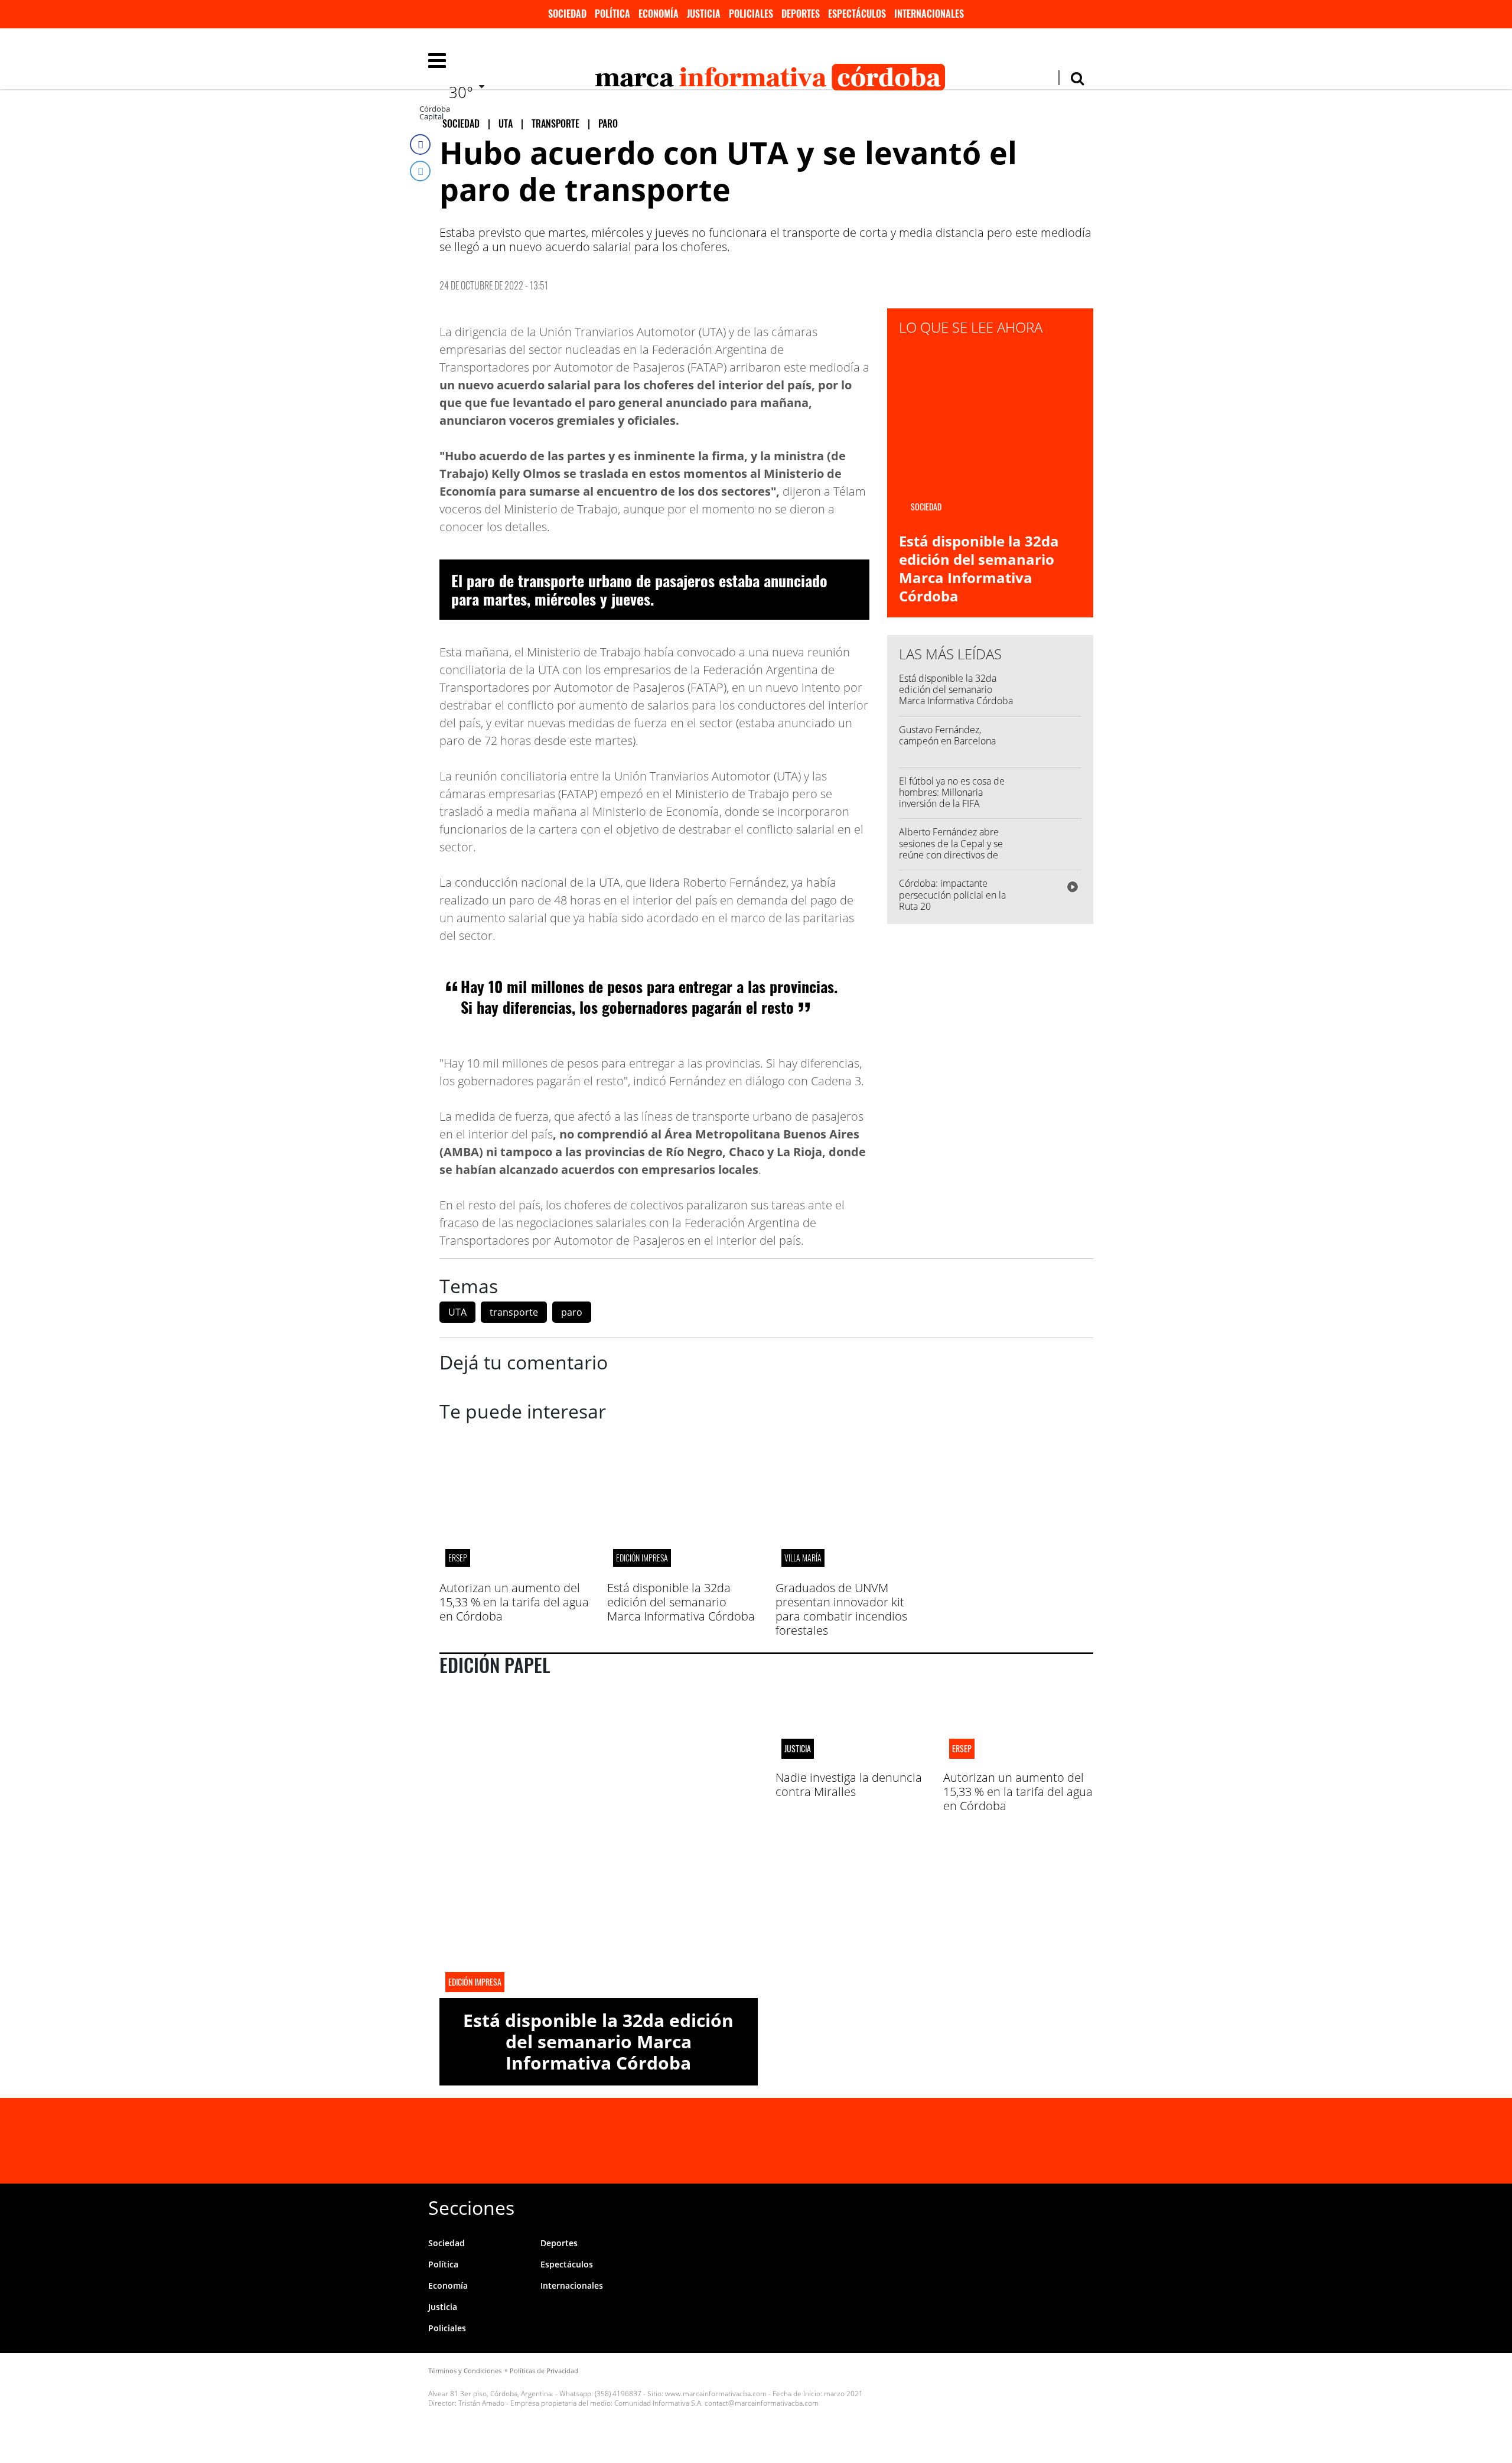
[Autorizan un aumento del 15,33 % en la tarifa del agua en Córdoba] (514, 1573)
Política (612, 14)
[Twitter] (420, 171)
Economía (659, 14)
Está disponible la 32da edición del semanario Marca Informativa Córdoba (979, 569)
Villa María (803, 1558)
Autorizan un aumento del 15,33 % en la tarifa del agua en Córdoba (514, 1602)
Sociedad (567, 14)
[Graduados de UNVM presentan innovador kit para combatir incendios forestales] (850, 1573)
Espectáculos (857, 14)
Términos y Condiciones (465, 2371)
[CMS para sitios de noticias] (1008, 2411)
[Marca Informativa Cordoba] (588, 2141)
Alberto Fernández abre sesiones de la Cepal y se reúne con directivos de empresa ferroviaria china (952, 849)
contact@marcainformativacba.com (762, 2403)
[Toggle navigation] (437, 60)
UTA (457, 1312)
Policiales (751, 14)
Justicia (704, 14)
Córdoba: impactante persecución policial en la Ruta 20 (952, 894)
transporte (514, 1312)
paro (572, 1312)
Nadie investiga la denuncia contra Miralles (849, 1784)
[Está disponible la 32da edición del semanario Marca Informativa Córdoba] (682, 1573)
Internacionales (929, 14)
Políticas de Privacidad (544, 2371)
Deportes (801, 14)
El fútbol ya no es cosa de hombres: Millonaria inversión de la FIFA (952, 792)
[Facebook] (420, 144)
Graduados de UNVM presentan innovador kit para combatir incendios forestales (841, 1609)
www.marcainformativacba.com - (718, 2394)
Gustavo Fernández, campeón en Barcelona (947, 735)
